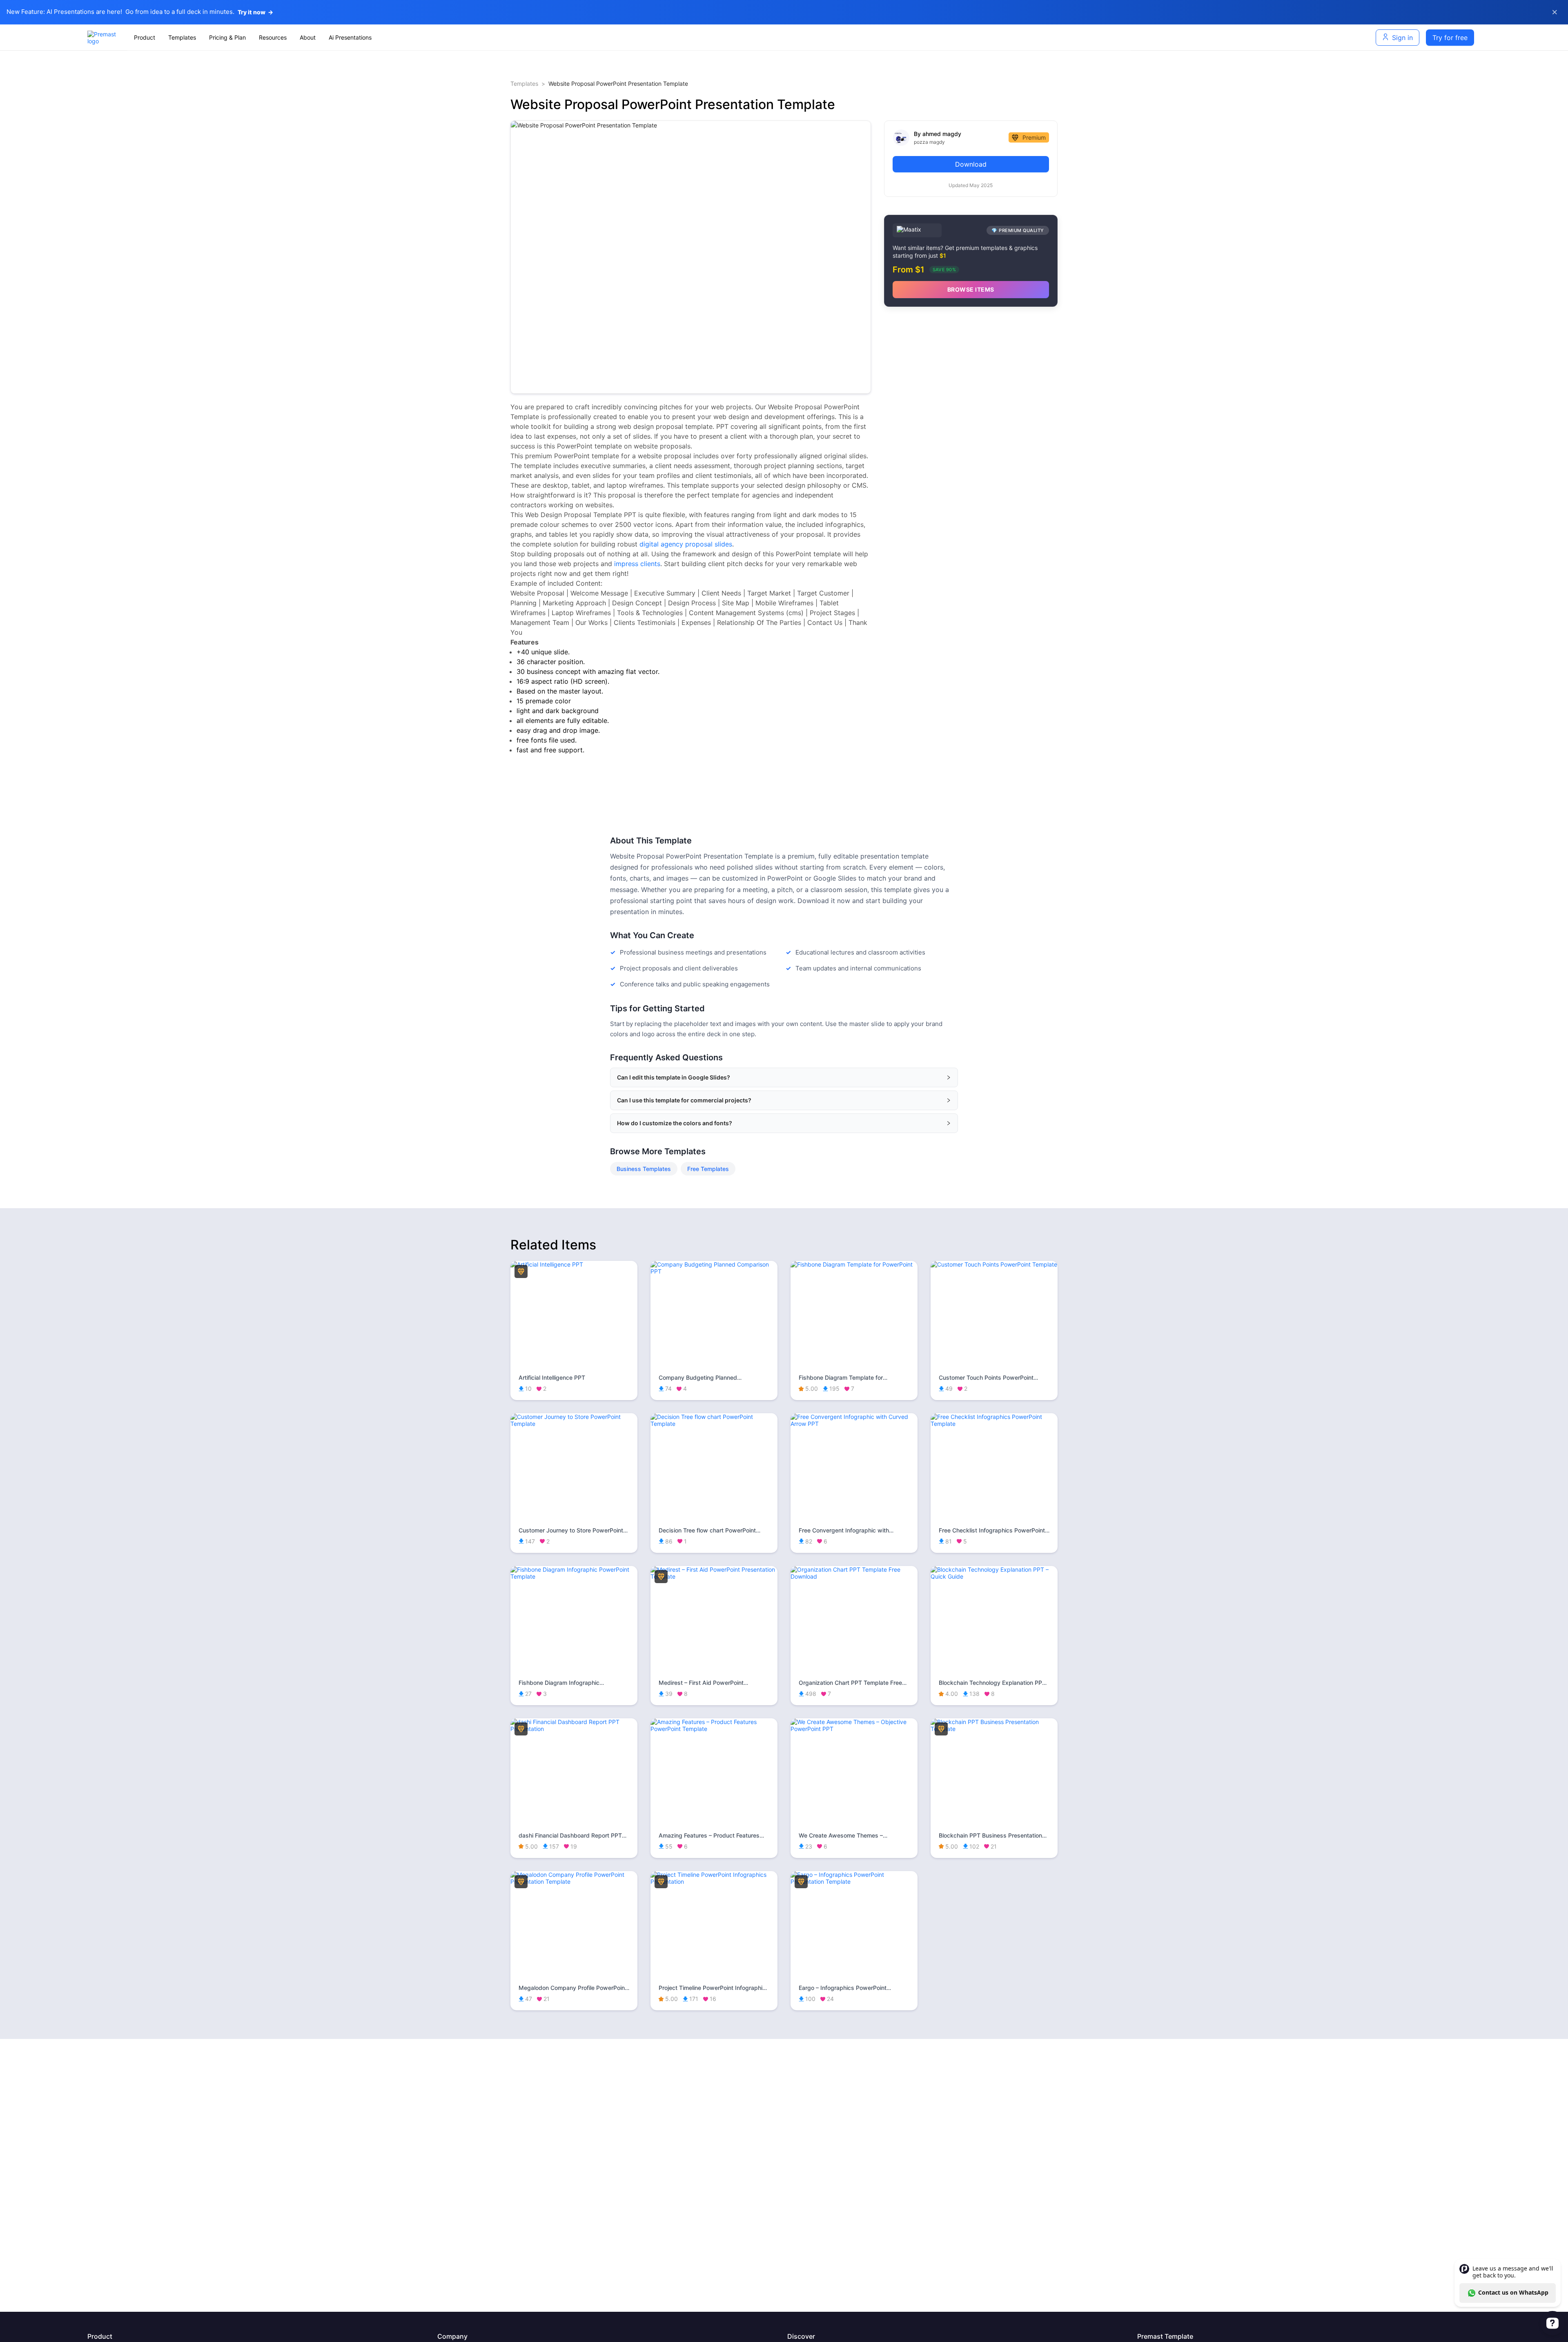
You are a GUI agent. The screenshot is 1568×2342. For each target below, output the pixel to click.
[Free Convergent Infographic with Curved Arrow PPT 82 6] (854, 1424)
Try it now (255, 12)
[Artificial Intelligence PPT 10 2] (574, 1264)
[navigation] (629, 38)
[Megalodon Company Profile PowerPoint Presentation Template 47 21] (574, 1881)
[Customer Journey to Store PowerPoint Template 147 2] (574, 1424)
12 (746, 388)
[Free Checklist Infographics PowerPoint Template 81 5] (994, 1424)
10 (726, 388)
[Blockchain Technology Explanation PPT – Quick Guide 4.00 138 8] (994, 1576)
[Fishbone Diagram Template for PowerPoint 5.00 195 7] (854, 1264)
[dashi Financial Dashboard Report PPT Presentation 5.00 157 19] (574, 1729)
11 (736, 388)
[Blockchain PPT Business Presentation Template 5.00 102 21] (994, 1729)
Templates (524, 84)
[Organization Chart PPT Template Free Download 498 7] (854, 1576)
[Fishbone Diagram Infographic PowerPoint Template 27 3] (574, 1576)
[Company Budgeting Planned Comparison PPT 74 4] (714, 1271)
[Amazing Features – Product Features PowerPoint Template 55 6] (714, 1729)
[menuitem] (145, 38)
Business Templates (644, 1169)
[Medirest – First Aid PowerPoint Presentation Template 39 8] (714, 1576)
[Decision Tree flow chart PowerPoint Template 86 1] (714, 1424)
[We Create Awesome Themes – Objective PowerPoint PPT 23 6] (854, 1729)
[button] (784, 1077)
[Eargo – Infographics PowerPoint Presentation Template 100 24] (854, 1881)
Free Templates (708, 1169)
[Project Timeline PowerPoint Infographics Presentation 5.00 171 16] (714, 1881)
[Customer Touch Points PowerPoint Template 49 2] (994, 1264)
